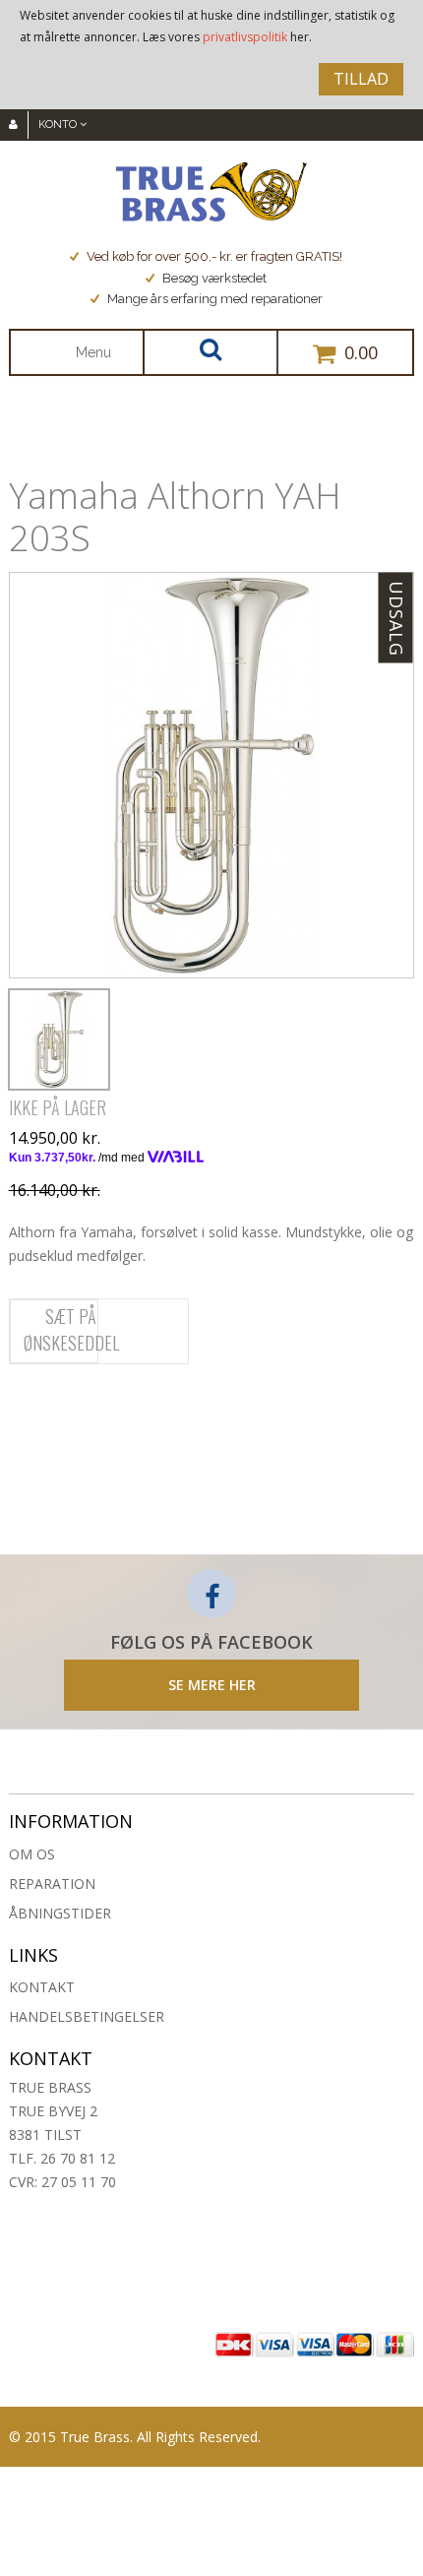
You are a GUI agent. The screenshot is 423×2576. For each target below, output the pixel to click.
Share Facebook (29, 1407)
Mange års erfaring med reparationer (215, 299)
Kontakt (42, 1987)
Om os (32, 1854)
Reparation (52, 1884)
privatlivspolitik (245, 37)
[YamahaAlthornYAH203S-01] (59, 1039)
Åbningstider (60, 1913)
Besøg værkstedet (214, 278)
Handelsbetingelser (87, 2016)
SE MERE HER (212, 1685)
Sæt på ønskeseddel (71, 1329)
